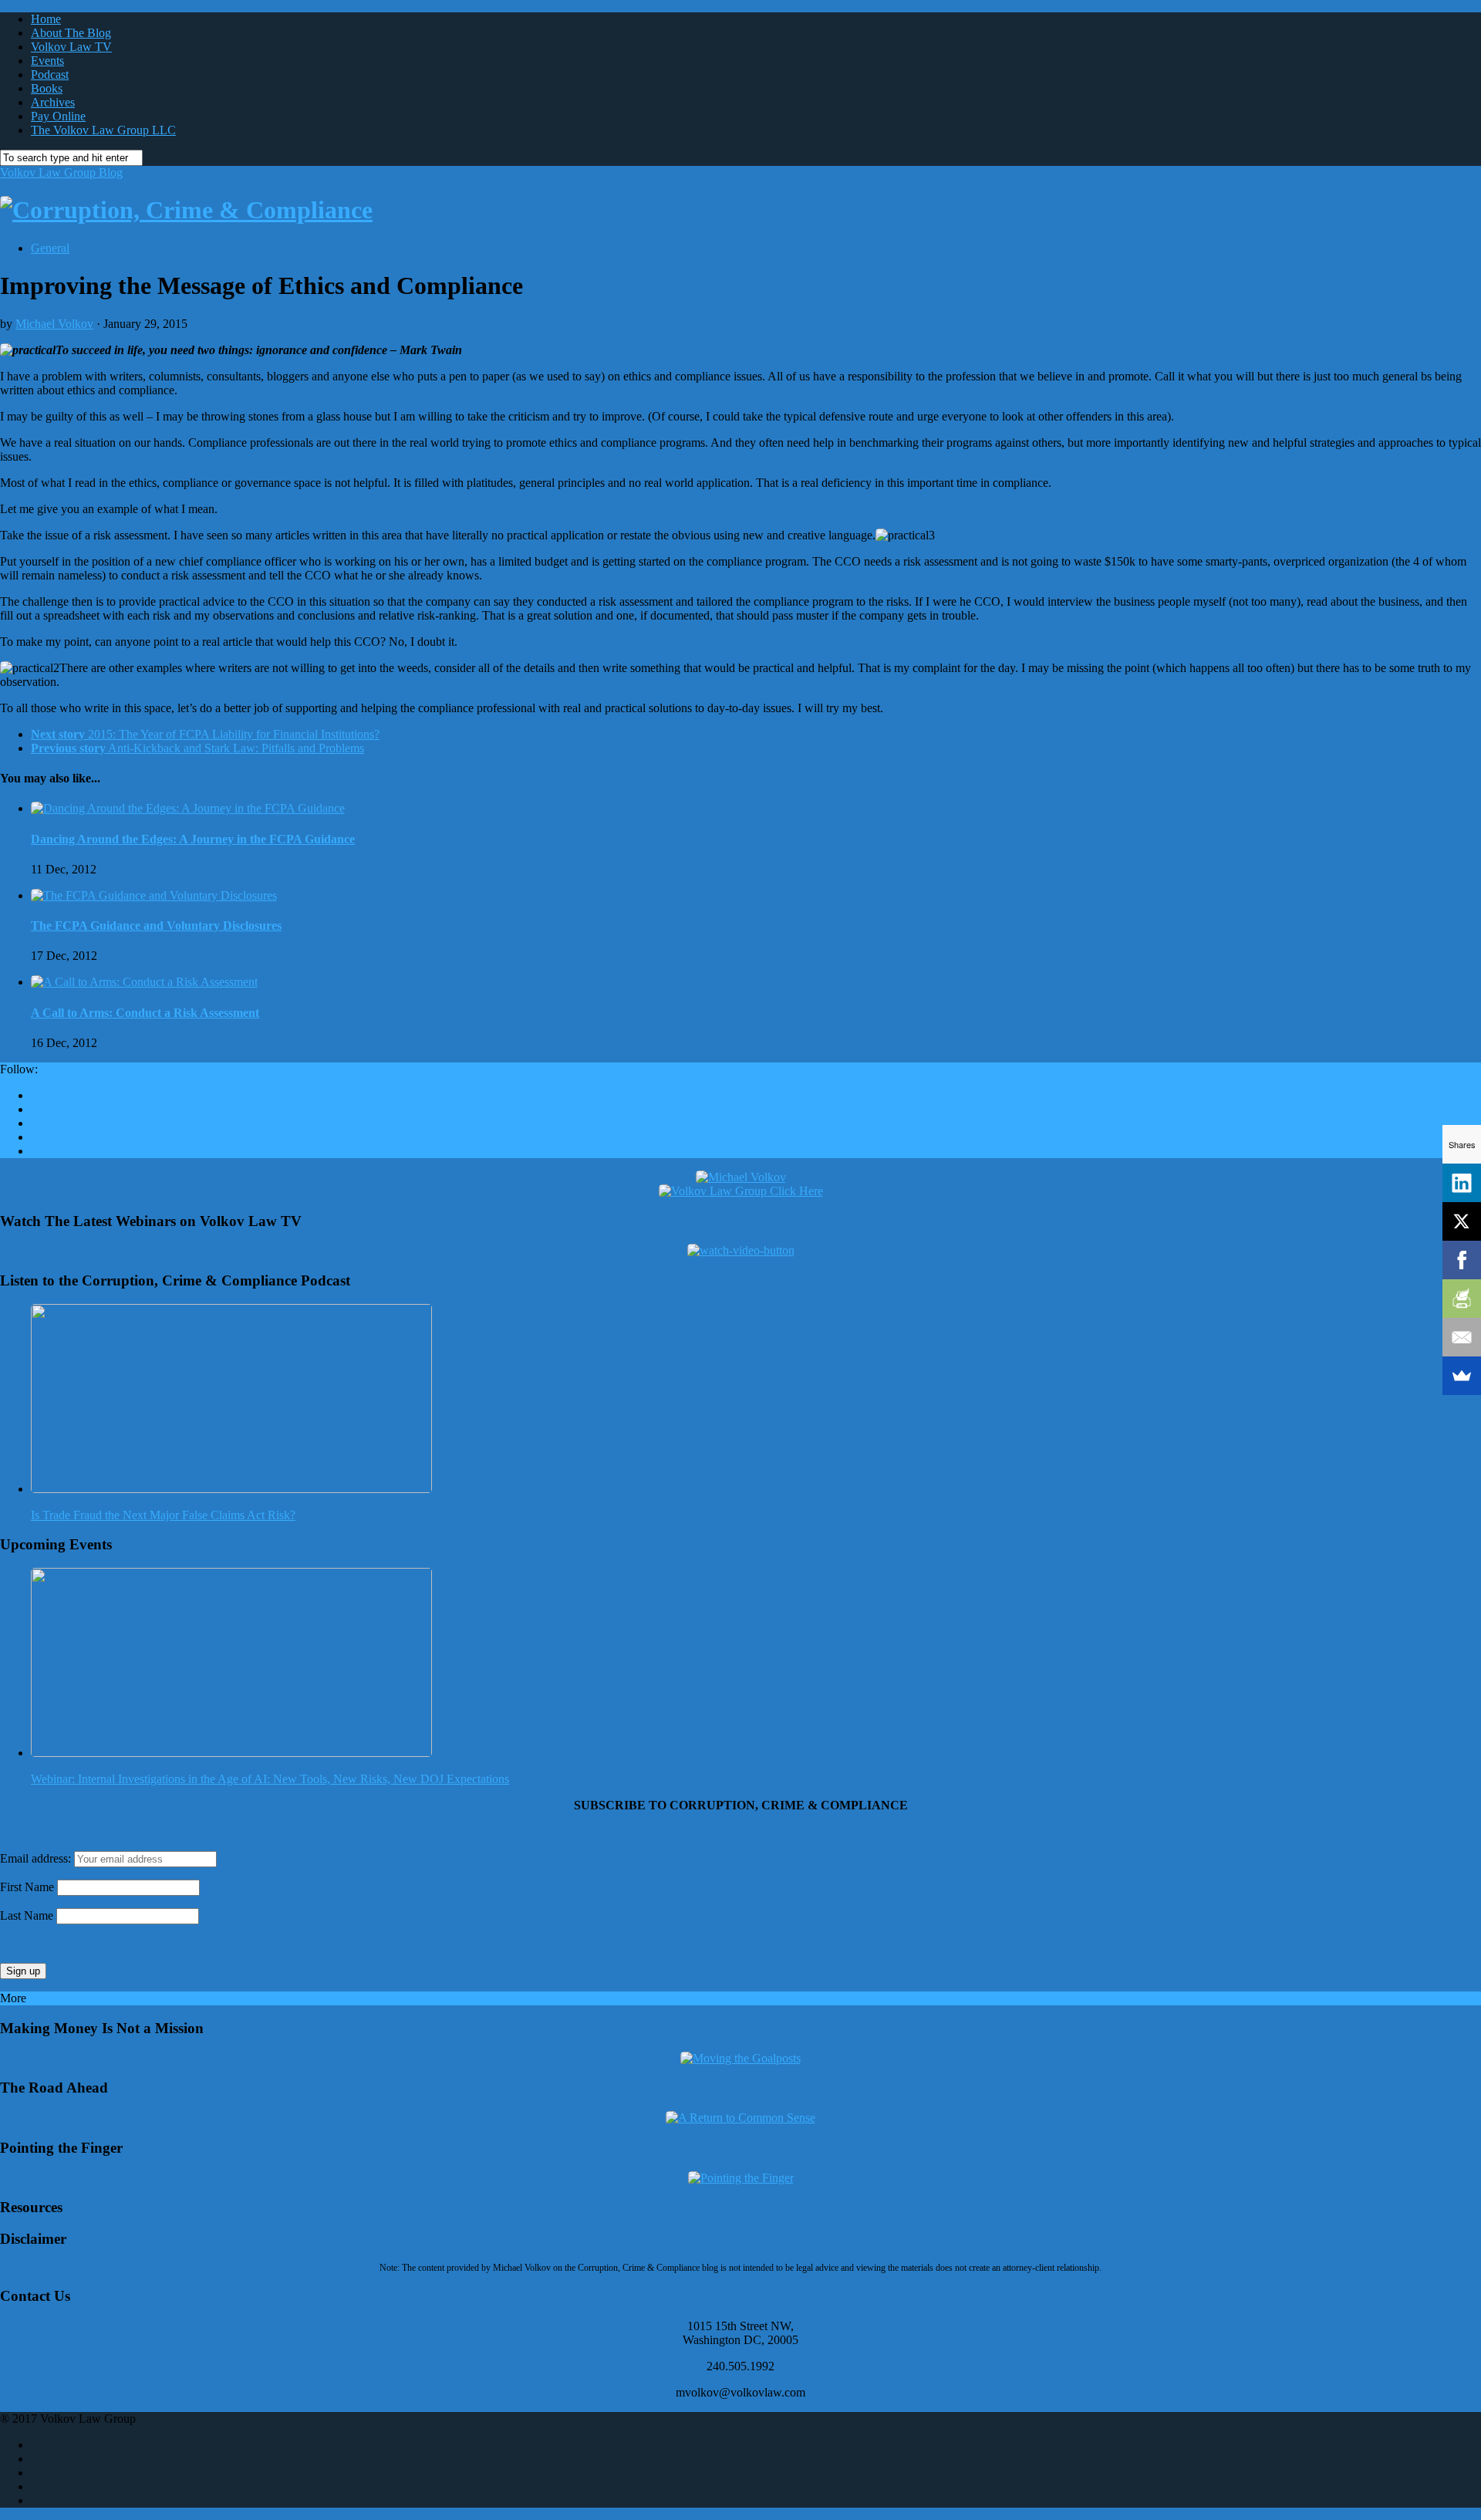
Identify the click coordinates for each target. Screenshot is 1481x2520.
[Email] (1462, 1337)
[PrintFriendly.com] (1462, 1299)
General (50, 248)
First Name (27, 1887)
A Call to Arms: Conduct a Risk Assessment (145, 1013)
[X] (1462, 1221)
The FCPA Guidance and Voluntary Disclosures (156, 926)
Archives (53, 102)
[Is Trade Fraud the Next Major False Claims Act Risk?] (231, 1489)
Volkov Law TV (71, 47)
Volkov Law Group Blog (61, 172)
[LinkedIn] (1462, 1183)
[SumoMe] (1462, 1376)
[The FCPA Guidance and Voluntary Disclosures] (154, 895)
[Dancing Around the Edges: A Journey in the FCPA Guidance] (188, 808)
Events (47, 61)
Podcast (50, 74)
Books (47, 88)
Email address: (37, 1858)
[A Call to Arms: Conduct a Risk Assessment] (144, 982)
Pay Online (58, 116)
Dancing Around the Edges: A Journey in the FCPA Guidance (193, 839)
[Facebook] (1462, 1260)
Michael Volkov (54, 324)
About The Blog (71, 33)
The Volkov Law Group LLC (103, 130)
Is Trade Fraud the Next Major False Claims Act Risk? (163, 1515)
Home (46, 19)
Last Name (27, 1915)
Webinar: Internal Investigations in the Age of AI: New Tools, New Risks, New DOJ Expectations (270, 1779)
